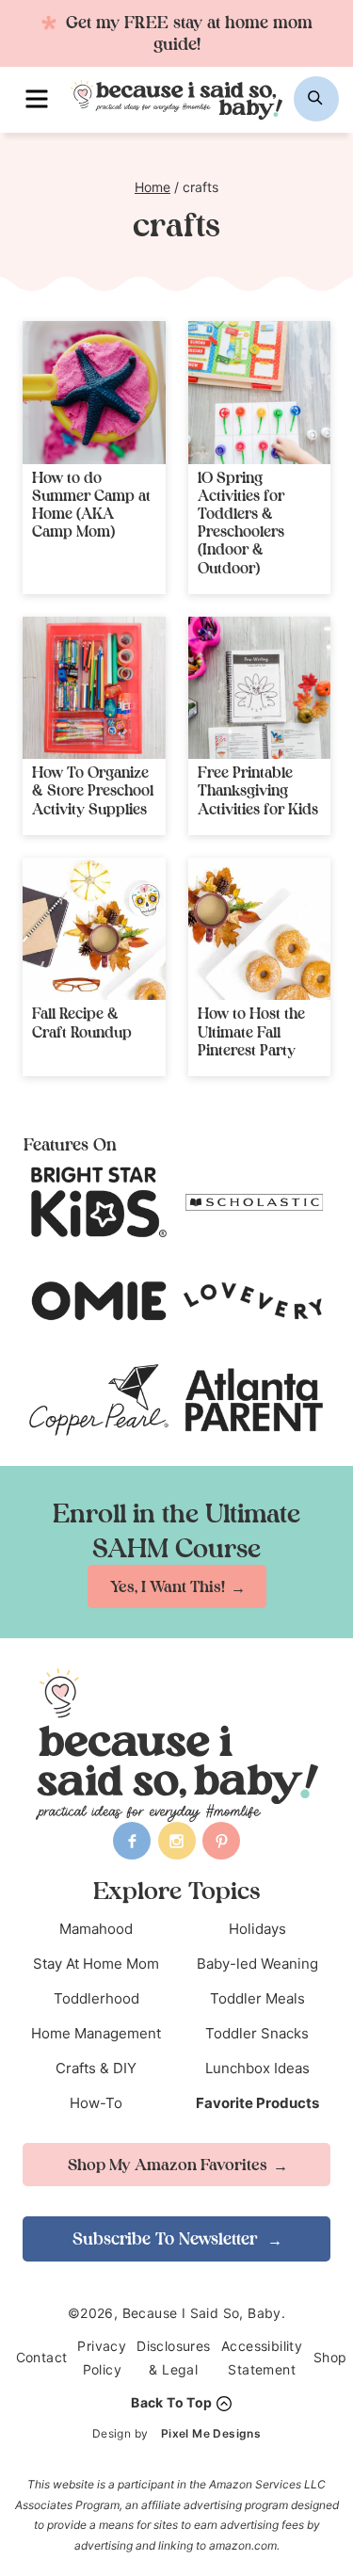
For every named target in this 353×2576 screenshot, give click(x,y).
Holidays (257, 1929)
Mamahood (96, 1929)
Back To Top (171, 2402)
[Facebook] (132, 1841)
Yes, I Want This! (168, 1586)
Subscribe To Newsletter (167, 2238)
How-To (96, 2103)
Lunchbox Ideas (257, 2068)
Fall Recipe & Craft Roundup (82, 1022)
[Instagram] (177, 1841)
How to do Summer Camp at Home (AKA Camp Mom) (91, 505)
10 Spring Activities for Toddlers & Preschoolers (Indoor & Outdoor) (241, 523)
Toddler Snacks (257, 2033)
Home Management (96, 2033)
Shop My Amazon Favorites (168, 2165)
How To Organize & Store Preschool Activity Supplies (93, 790)
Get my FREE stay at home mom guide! (187, 33)
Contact (42, 2357)
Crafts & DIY (96, 2068)
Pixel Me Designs (211, 2433)
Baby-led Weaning (257, 1964)
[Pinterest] (221, 1841)
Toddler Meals (257, 1998)
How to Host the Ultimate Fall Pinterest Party (251, 1031)
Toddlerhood (96, 1998)
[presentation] (94, 393)
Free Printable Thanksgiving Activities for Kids (258, 790)
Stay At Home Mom (96, 1964)
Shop (330, 2357)
